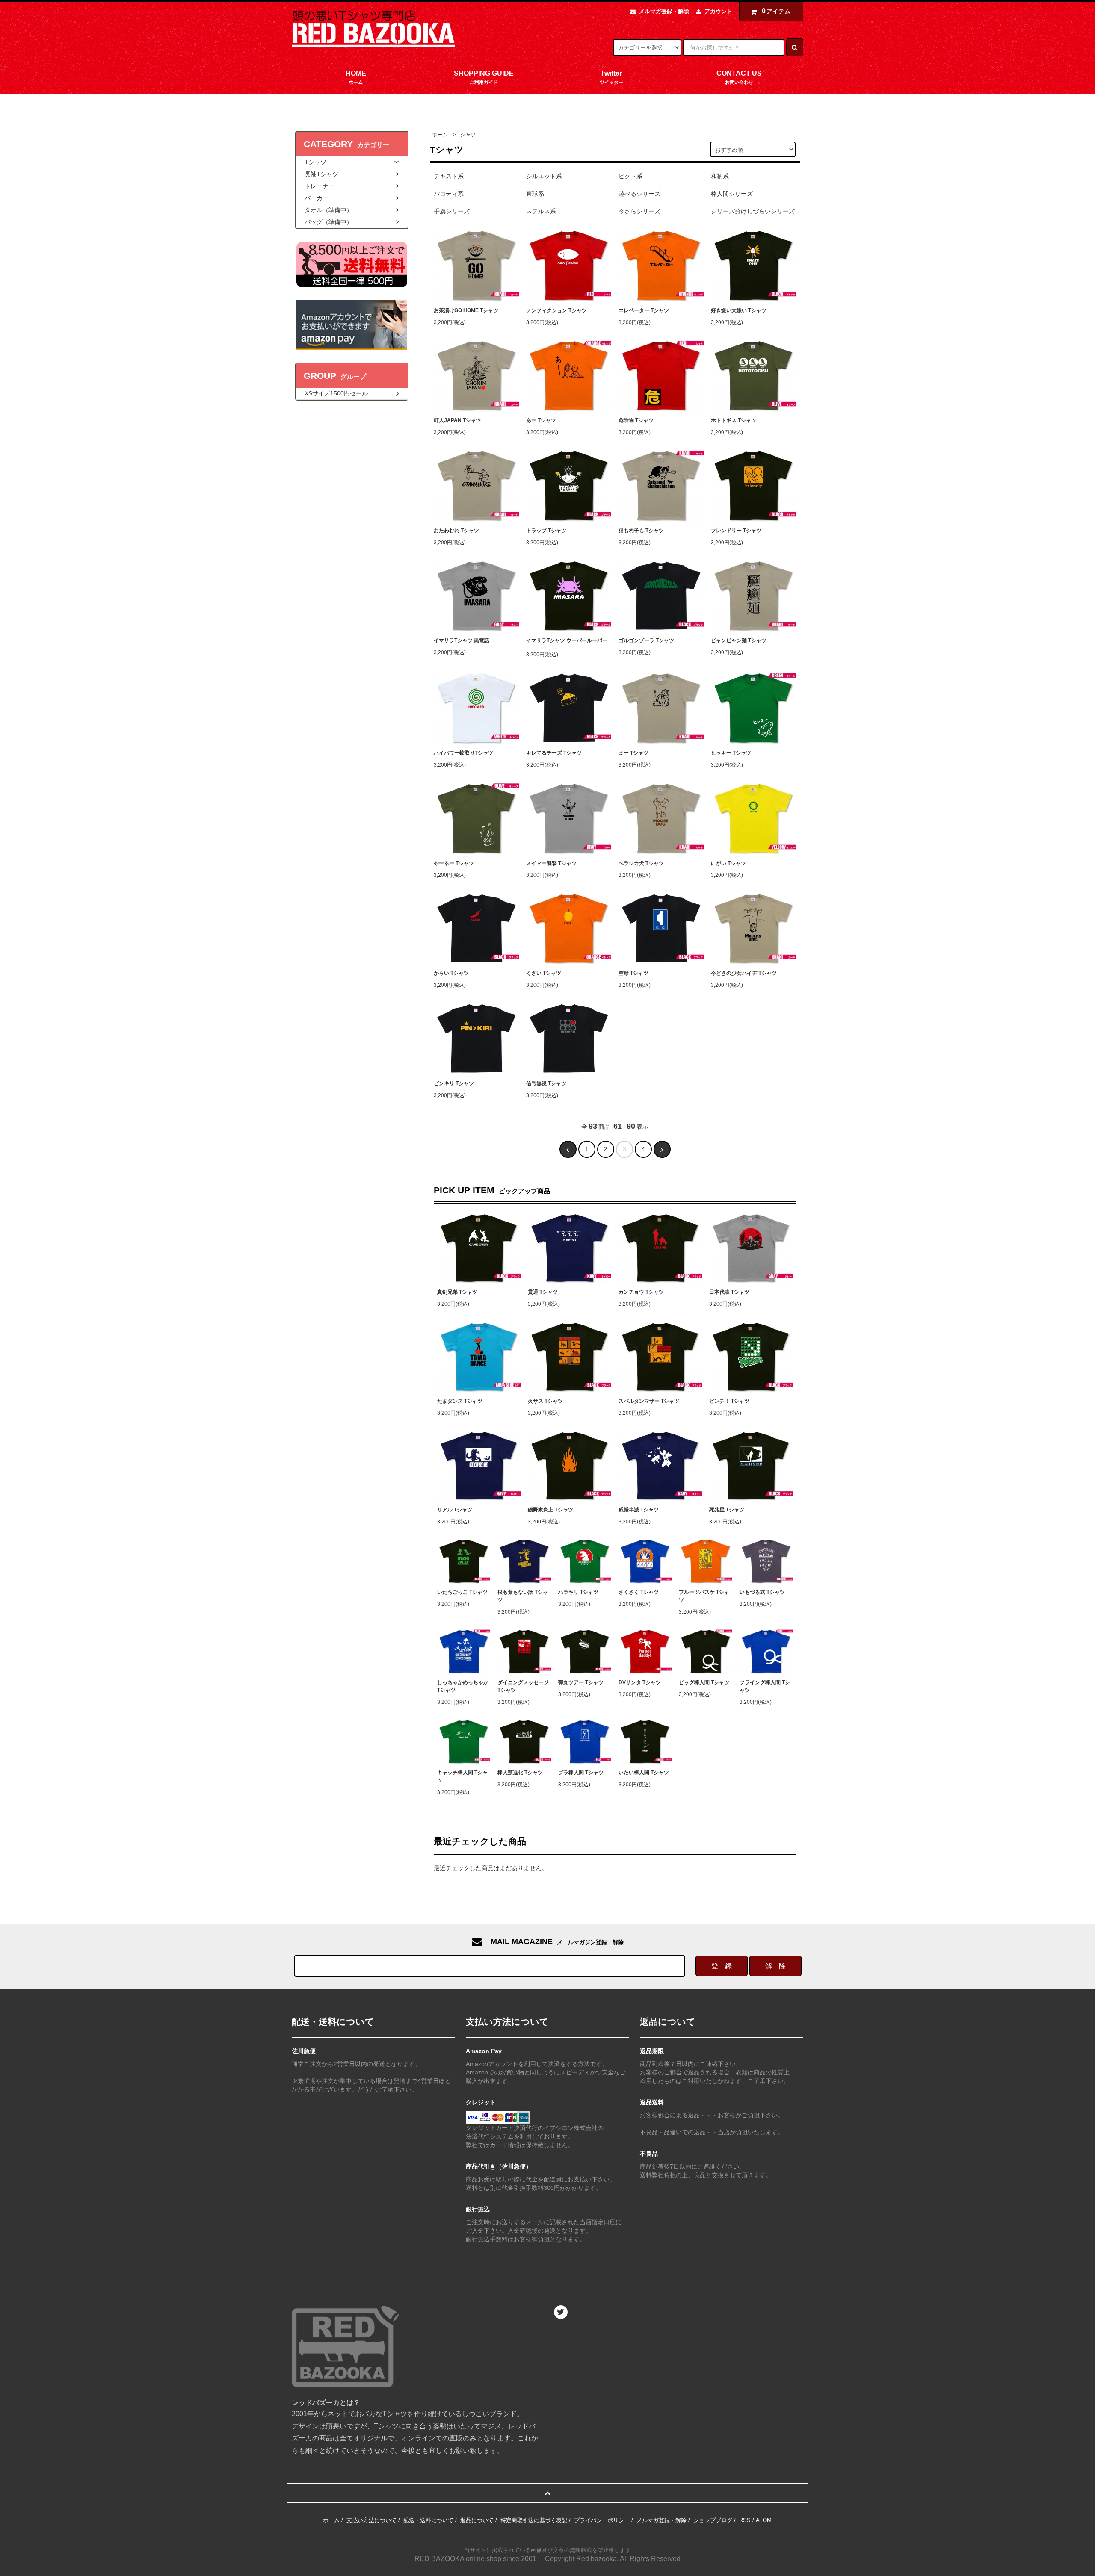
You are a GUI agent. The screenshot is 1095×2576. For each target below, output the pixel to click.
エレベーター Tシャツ (644, 310)
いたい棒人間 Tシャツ (644, 1773)
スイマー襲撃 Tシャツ (551, 863)
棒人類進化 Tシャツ (520, 1773)
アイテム (776, 11)
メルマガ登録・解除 (664, 11)
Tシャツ (466, 135)
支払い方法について (371, 2520)
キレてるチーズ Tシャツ (554, 753)
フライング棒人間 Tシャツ (765, 1686)
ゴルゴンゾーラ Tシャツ (646, 640)
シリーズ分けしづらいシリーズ (753, 211)
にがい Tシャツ (728, 863)
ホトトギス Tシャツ (734, 420)
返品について (477, 2520)
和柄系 (720, 176)
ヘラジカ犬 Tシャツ (641, 863)
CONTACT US (739, 77)
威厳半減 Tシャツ (639, 1510)
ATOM (764, 2520)
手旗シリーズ (452, 211)
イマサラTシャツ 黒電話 (462, 640)
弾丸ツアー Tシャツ (581, 1682)
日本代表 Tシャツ (729, 1292)
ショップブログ (713, 2520)
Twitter (611, 77)
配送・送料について (428, 2520)
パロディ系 (449, 194)
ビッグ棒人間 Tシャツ (704, 1682)
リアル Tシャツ (455, 1510)
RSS (745, 2520)
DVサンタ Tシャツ (640, 1682)
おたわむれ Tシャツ (456, 531)
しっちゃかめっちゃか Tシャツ (463, 1686)
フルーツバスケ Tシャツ (704, 1596)
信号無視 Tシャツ (546, 1083)
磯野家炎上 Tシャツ (550, 1510)
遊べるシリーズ (639, 194)
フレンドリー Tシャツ (736, 531)
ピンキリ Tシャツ (454, 1083)
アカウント (718, 11)
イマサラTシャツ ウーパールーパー (567, 640)
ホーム (440, 135)
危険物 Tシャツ (636, 420)
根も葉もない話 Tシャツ (523, 1596)
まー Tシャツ (633, 753)
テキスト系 (449, 176)
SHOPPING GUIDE (484, 77)
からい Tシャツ (451, 973)
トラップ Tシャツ (546, 531)
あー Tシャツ (541, 420)
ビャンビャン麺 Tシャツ (739, 640)
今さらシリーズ (639, 211)
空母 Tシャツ (633, 973)
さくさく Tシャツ (639, 1592)
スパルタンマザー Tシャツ (649, 1401)
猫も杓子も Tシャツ (641, 531)
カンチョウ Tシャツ (641, 1292)
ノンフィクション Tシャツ (556, 310)
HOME (356, 77)
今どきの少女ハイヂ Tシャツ (744, 973)
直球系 (535, 194)
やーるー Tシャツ (454, 863)
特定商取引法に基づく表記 (534, 2520)
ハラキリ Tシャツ (578, 1592)
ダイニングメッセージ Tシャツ (523, 1686)
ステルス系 (541, 211)
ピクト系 (630, 176)
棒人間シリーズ (732, 194)
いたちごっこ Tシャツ (462, 1592)
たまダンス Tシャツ (460, 1401)
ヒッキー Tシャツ (731, 753)
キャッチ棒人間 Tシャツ (462, 1776)
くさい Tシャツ (544, 973)
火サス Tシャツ (545, 1401)
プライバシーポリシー (602, 2520)
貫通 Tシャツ (543, 1292)
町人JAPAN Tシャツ (457, 420)
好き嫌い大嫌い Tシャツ (739, 310)
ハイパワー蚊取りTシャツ (463, 753)
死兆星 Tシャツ (727, 1510)
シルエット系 (544, 176)
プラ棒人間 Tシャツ (581, 1773)
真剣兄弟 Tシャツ (457, 1292)
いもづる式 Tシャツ (762, 1592)
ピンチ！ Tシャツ (729, 1401)
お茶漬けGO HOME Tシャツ (466, 310)
